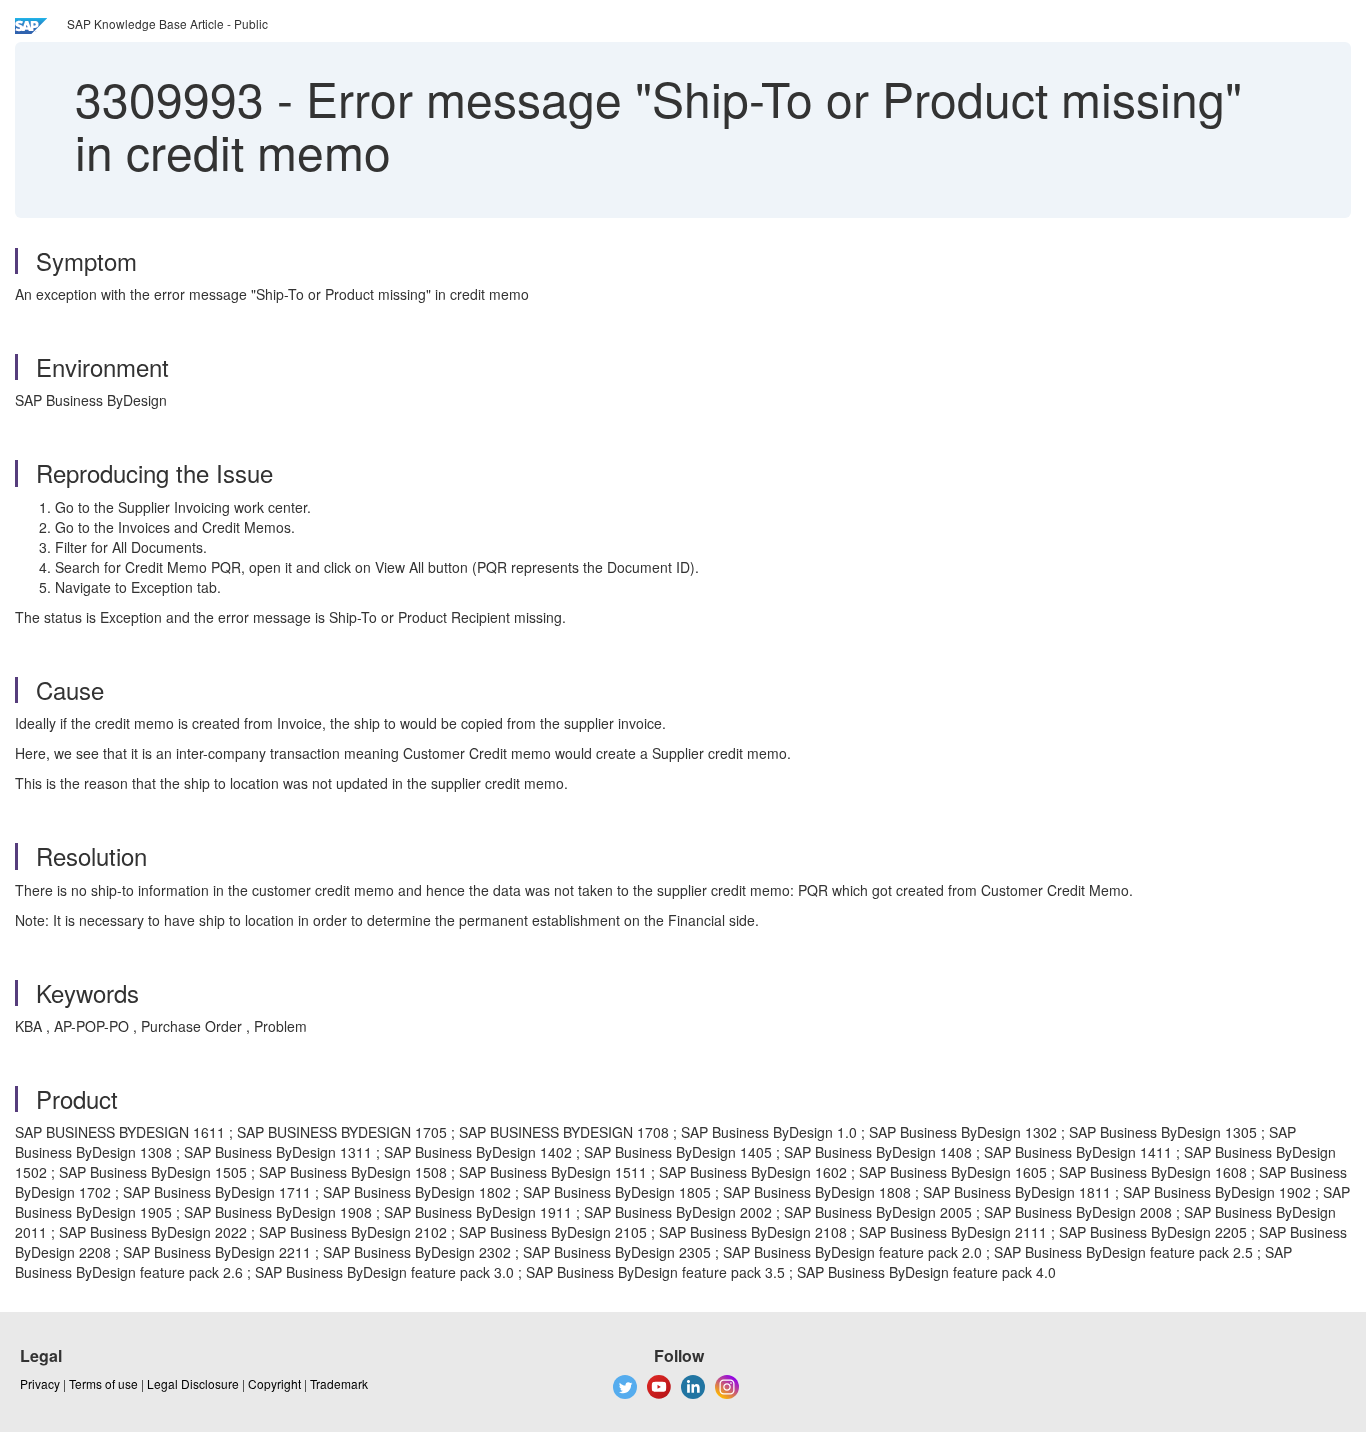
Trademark (339, 1383)
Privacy (40, 1383)
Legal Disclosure (193, 1383)
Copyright (274, 1383)
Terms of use (103, 1383)
